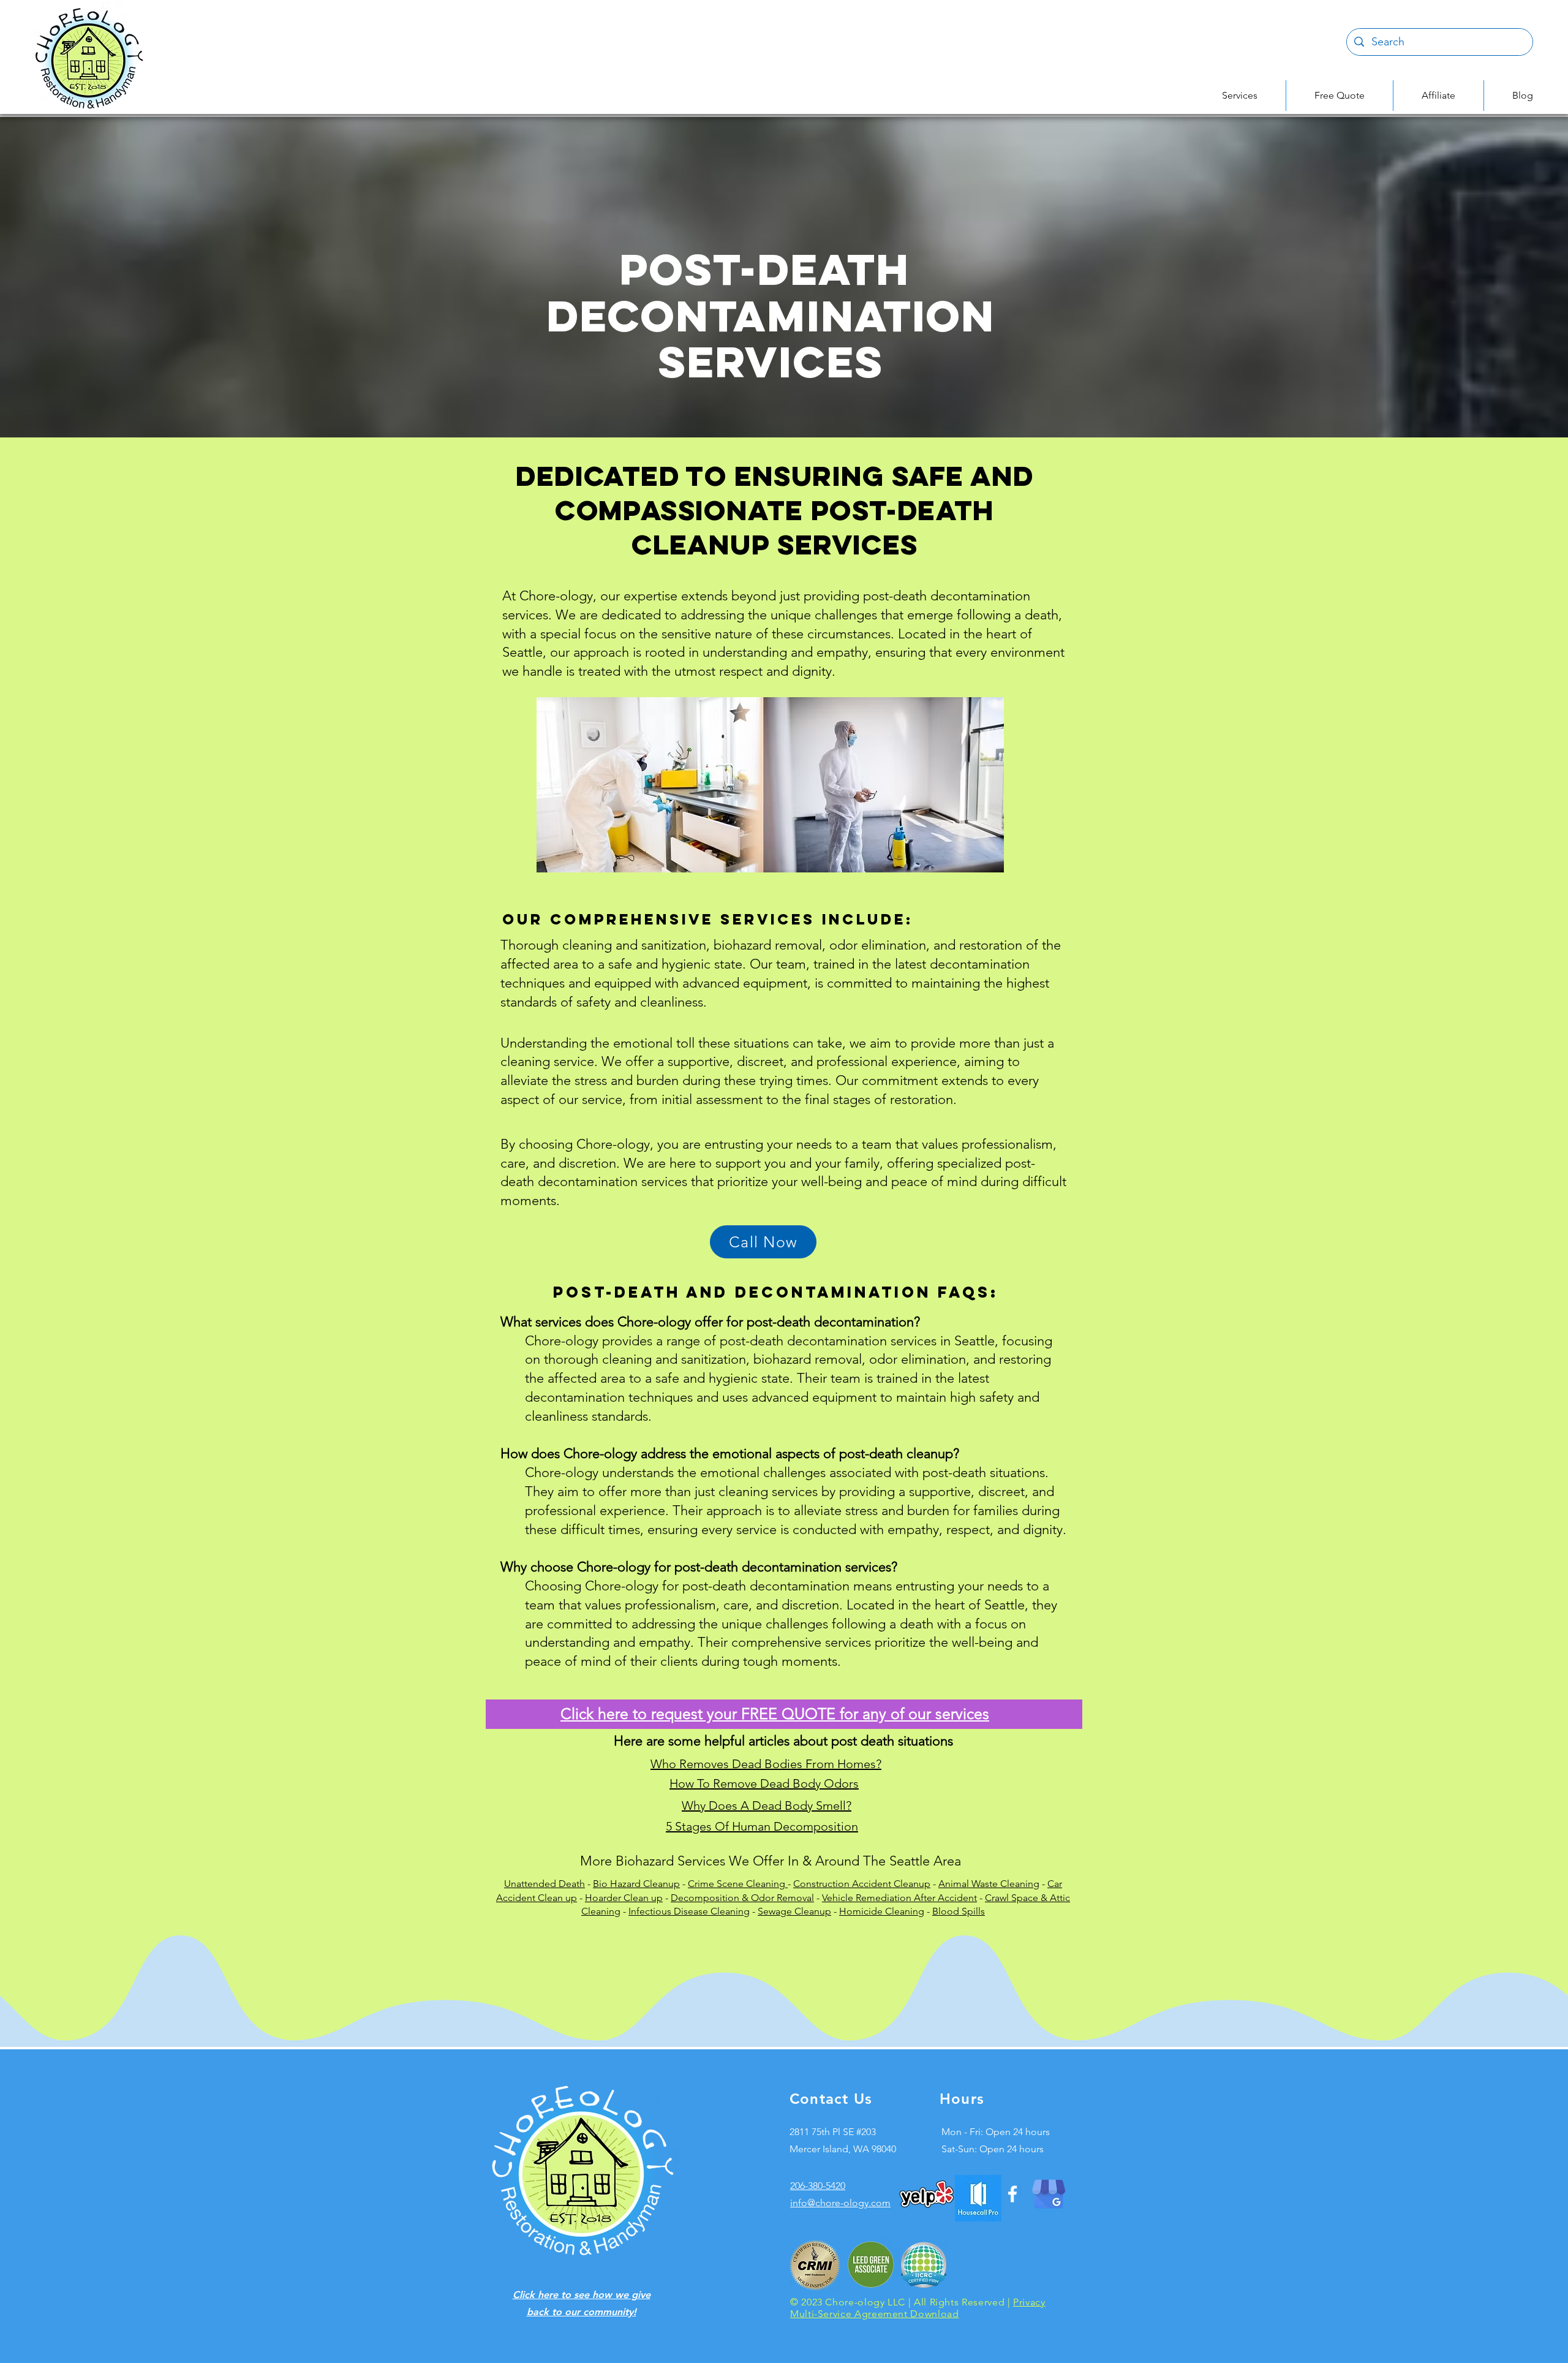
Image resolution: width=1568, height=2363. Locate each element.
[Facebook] (1012, 2194)
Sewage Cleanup (794, 1911)
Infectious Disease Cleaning (689, 1911)
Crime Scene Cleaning (738, 1884)
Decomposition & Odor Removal (742, 1898)
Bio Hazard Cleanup (636, 1884)
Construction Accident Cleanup (862, 1884)
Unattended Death (545, 1884)
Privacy (1029, 2302)
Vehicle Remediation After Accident (899, 1898)
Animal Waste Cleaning (989, 1884)
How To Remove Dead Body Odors (764, 1783)
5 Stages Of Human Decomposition (762, 1826)
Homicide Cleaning (882, 1911)
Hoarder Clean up (624, 1898)
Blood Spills (959, 1911)
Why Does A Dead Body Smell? (767, 1805)
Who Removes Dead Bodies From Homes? (766, 1764)
